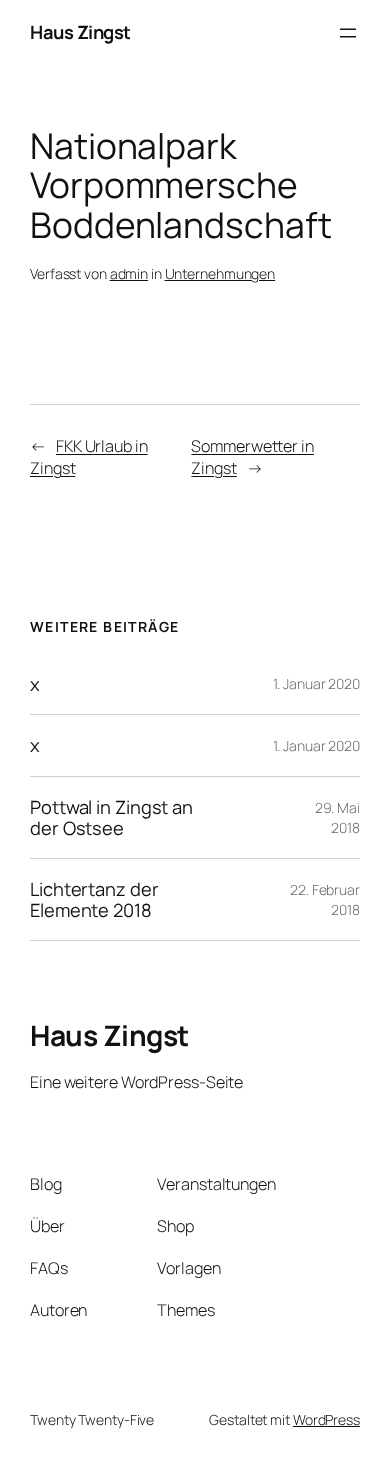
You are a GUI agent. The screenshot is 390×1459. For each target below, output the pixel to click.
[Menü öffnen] (348, 33)
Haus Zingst (80, 32)
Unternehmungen (220, 273)
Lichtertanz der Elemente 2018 (94, 899)
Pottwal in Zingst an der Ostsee (111, 817)
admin (129, 273)
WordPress (326, 1419)
